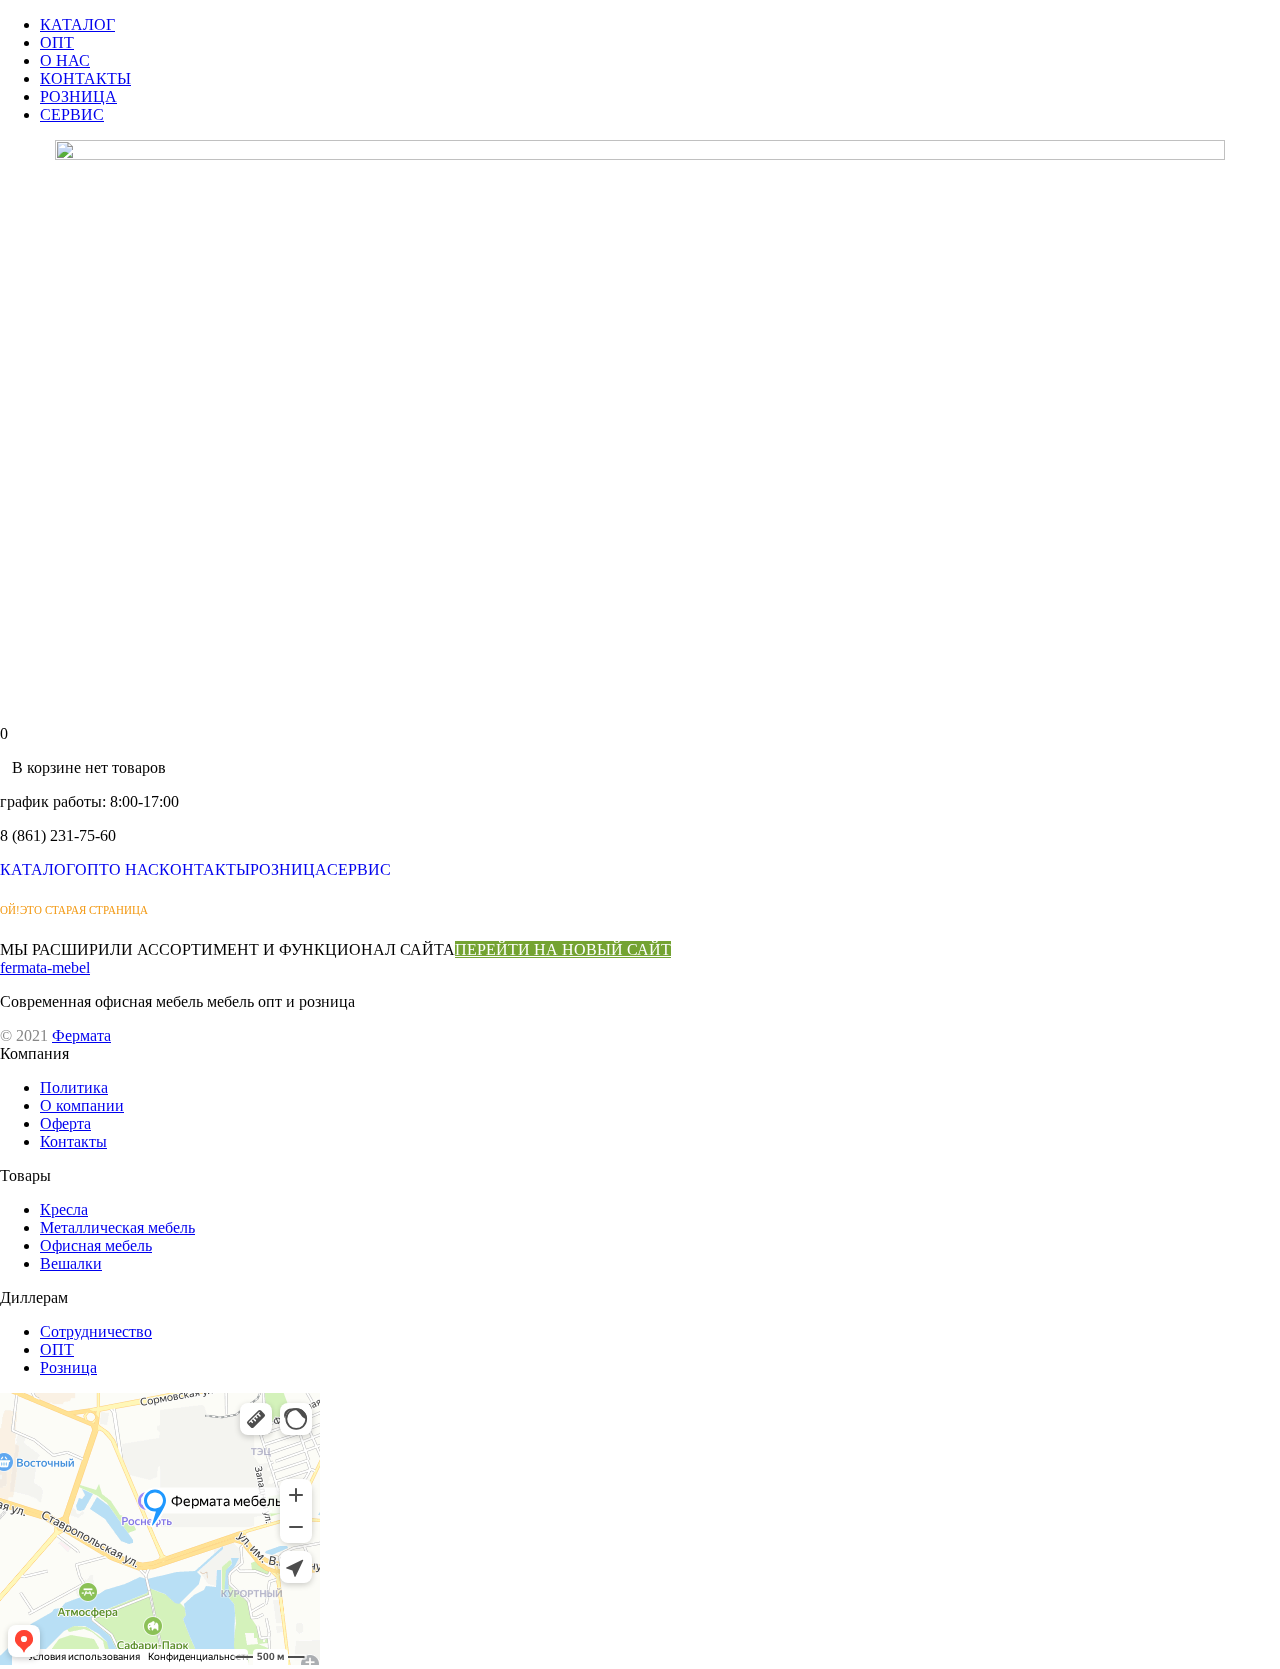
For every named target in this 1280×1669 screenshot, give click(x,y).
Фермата (81, 1035)
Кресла (64, 1209)
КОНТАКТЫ (85, 78)
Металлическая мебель (117, 1227)
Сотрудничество (96, 1331)
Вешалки (71, 1263)
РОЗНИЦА (78, 96)
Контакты (73, 1141)
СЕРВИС (72, 114)
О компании (82, 1105)
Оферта (65, 1123)
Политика (74, 1087)
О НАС (65, 60)
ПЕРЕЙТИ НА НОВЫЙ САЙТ (563, 949)
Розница (68, 1367)
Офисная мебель (96, 1245)
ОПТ (57, 42)
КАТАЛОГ (77, 24)
